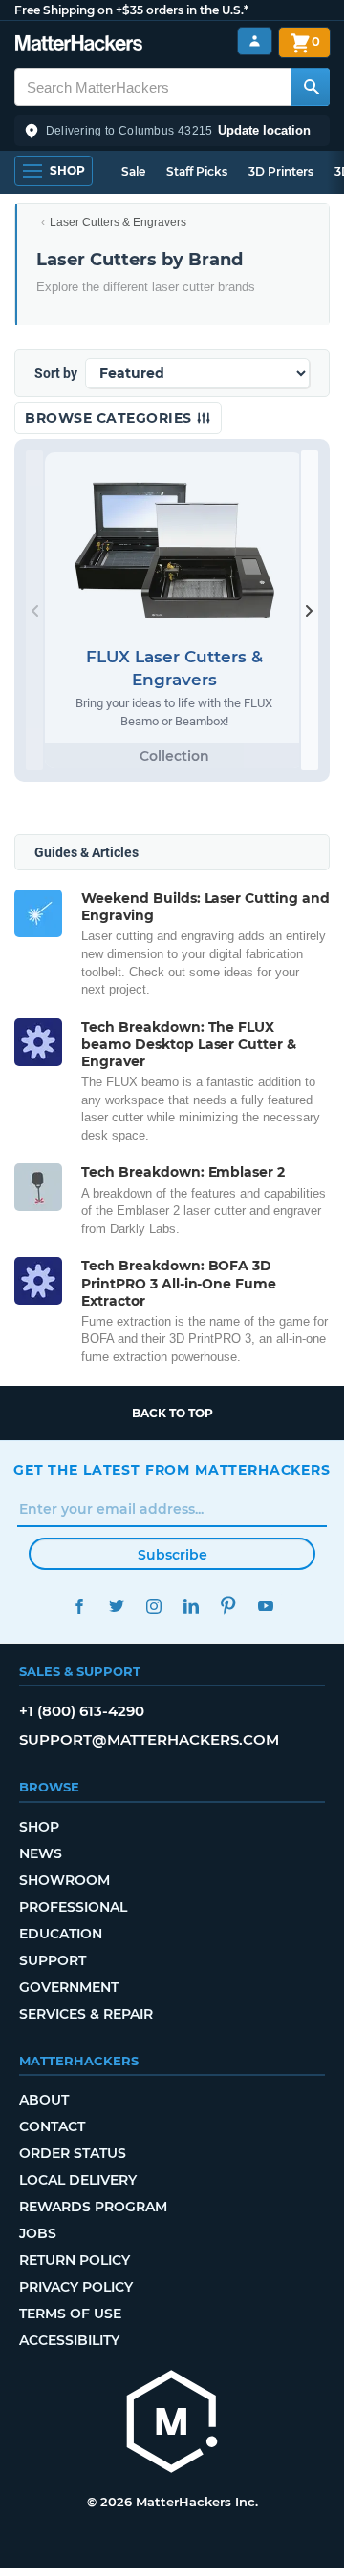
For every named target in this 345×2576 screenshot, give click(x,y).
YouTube (265, 1606)
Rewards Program (93, 2207)
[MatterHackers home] (79, 45)
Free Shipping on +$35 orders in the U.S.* (131, 10)
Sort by (56, 373)
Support (53, 1960)
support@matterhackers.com (149, 1739)
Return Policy (75, 2260)
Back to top (172, 1413)
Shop (39, 1827)
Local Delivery (78, 2180)
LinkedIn (191, 1606)
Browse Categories (110, 418)
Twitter (116, 1606)
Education (61, 1934)
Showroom (65, 1880)
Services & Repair (86, 2014)
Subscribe (172, 1555)
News (41, 1853)
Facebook (79, 1606)
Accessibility (69, 2340)
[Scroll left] (34, 610)
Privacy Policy (76, 2287)
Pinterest (228, 1606)
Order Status (73, 2153)
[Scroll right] (310, 610)
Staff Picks (197, 171)
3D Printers (281, 171)
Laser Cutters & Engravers (118, 222)
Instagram (153, 1606)
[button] (172, 131)
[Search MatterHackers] (311, 87)
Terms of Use (70, 2314)
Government (69, 1987)
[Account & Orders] (255, 42)
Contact (52, 2126)
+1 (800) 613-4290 (82, 1711)
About (44, 2100)
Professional (73, 1907)
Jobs (38, 2233)
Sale (133, 171)
